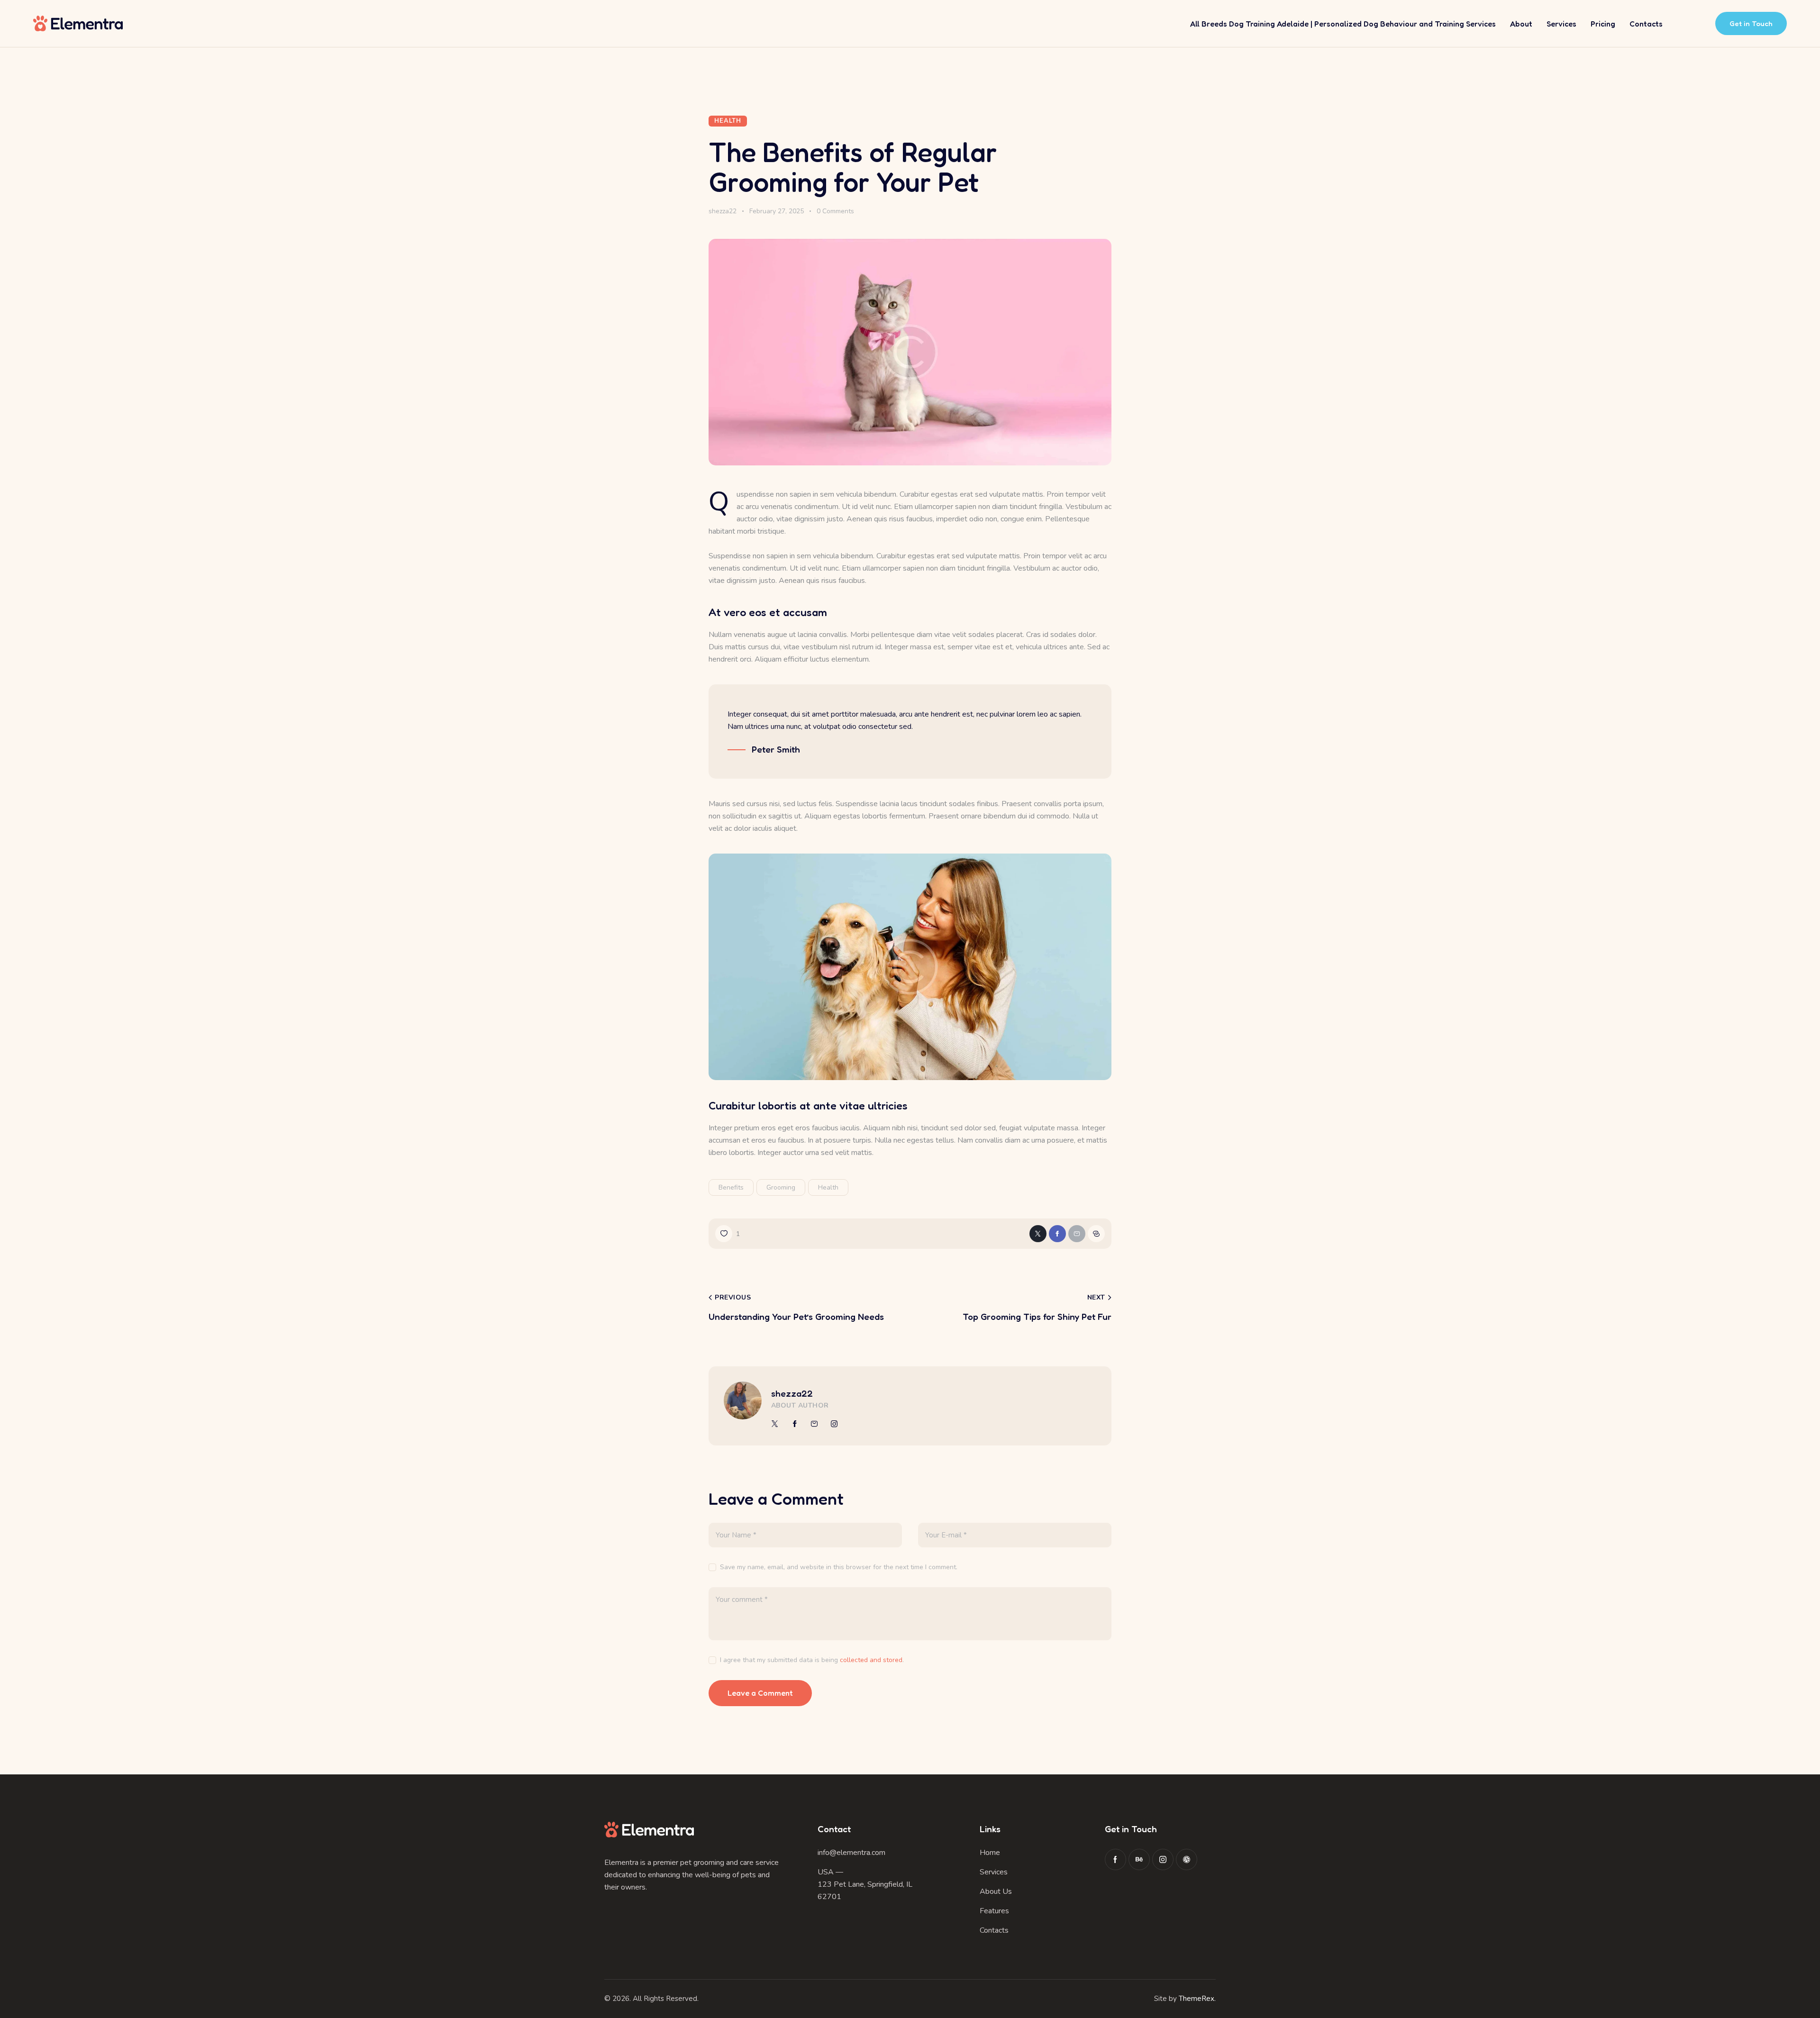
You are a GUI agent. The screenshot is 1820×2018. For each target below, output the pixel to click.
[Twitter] (1038, 1234)
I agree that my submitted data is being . (812, 1660)
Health (728, 121)
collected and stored (871, 1660)
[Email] (1077, 1234)
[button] (728, 1234)
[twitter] (775, 1424)
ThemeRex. (1197, 1999)
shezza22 (792, 1393)
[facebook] (795, 1424)
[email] (814, 1424)
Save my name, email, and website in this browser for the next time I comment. (839, 1567)
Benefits (731, 1187)
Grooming (781, 1187)
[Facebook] (1057, 1234)
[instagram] (834, 1424)
